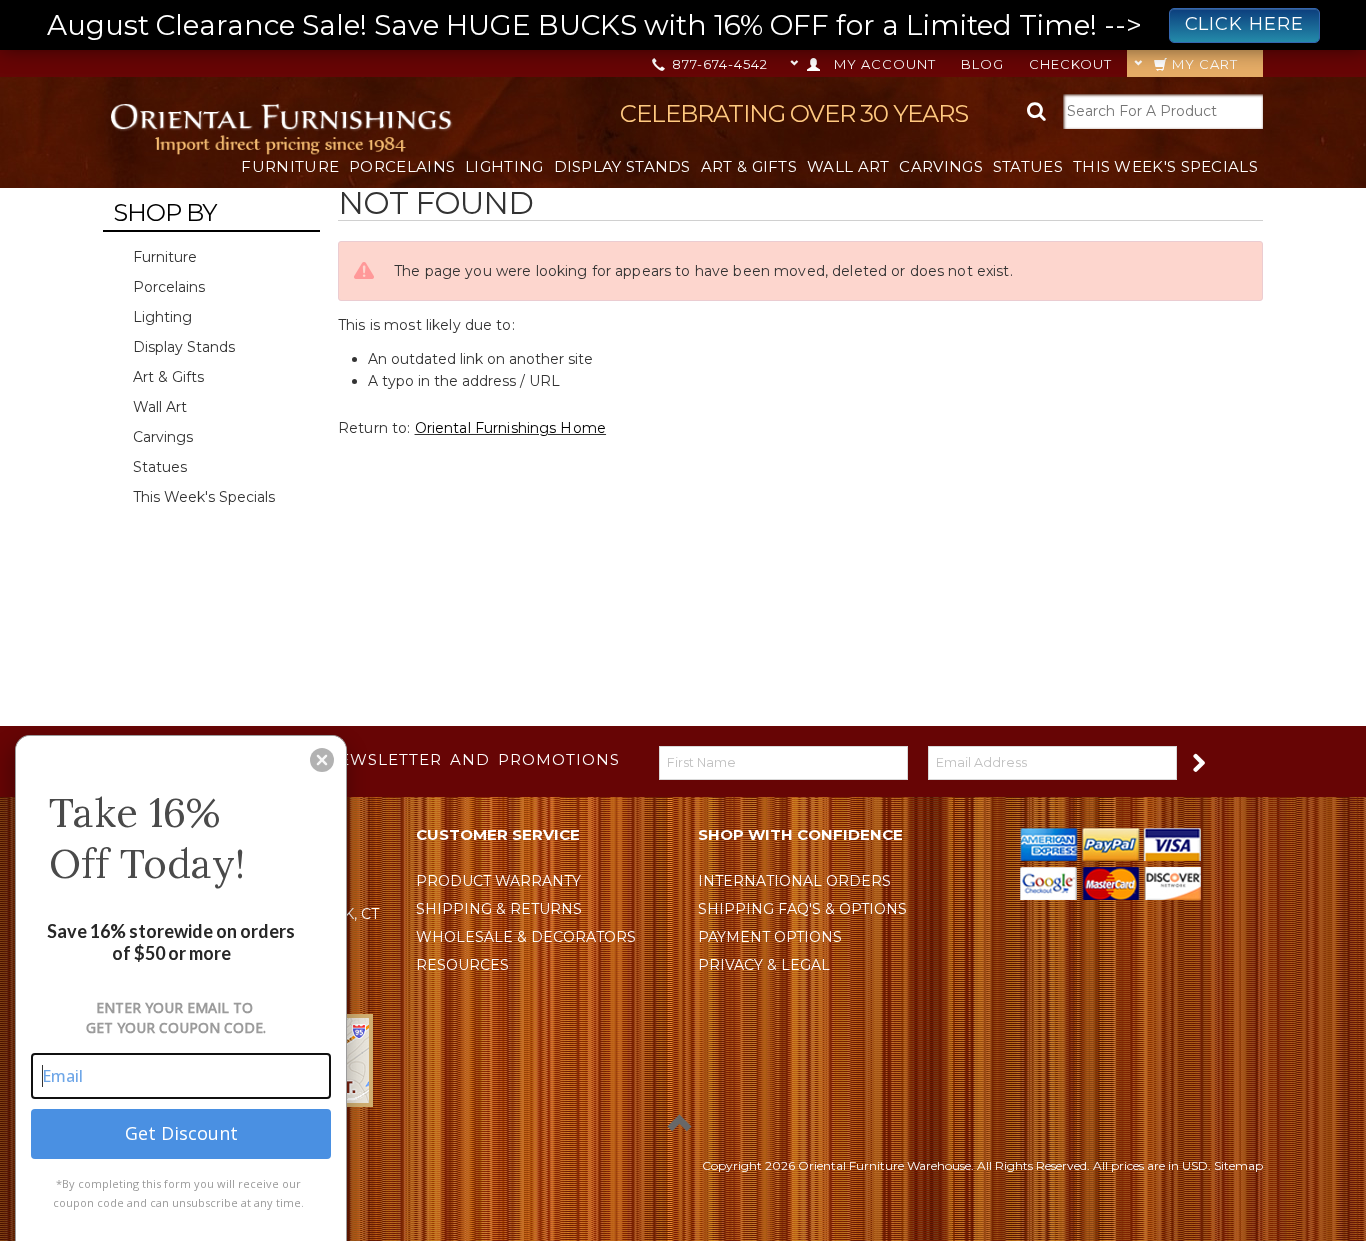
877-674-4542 (718, 64)
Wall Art (848, 166)
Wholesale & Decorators (526, 937)
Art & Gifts (749, 166)
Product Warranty (498, 881)
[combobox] (1163, 111)
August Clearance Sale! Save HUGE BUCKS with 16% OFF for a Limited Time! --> (675, 25)
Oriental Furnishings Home (511, 428)
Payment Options (770, 937)
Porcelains (402, 166)
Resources (462, 965)
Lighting (504, 166)
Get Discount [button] (181, 1133)
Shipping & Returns (499, 909)
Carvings (940, 166)
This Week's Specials (1165, 166)
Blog (982, 64)
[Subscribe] (1197, 761)
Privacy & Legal (764, 965)
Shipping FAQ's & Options (802, 909)
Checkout (1070, 64)
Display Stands (622, 166)
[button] (322, 760)
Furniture (290, 166)
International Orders (794, 881)
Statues (1028, 166)
